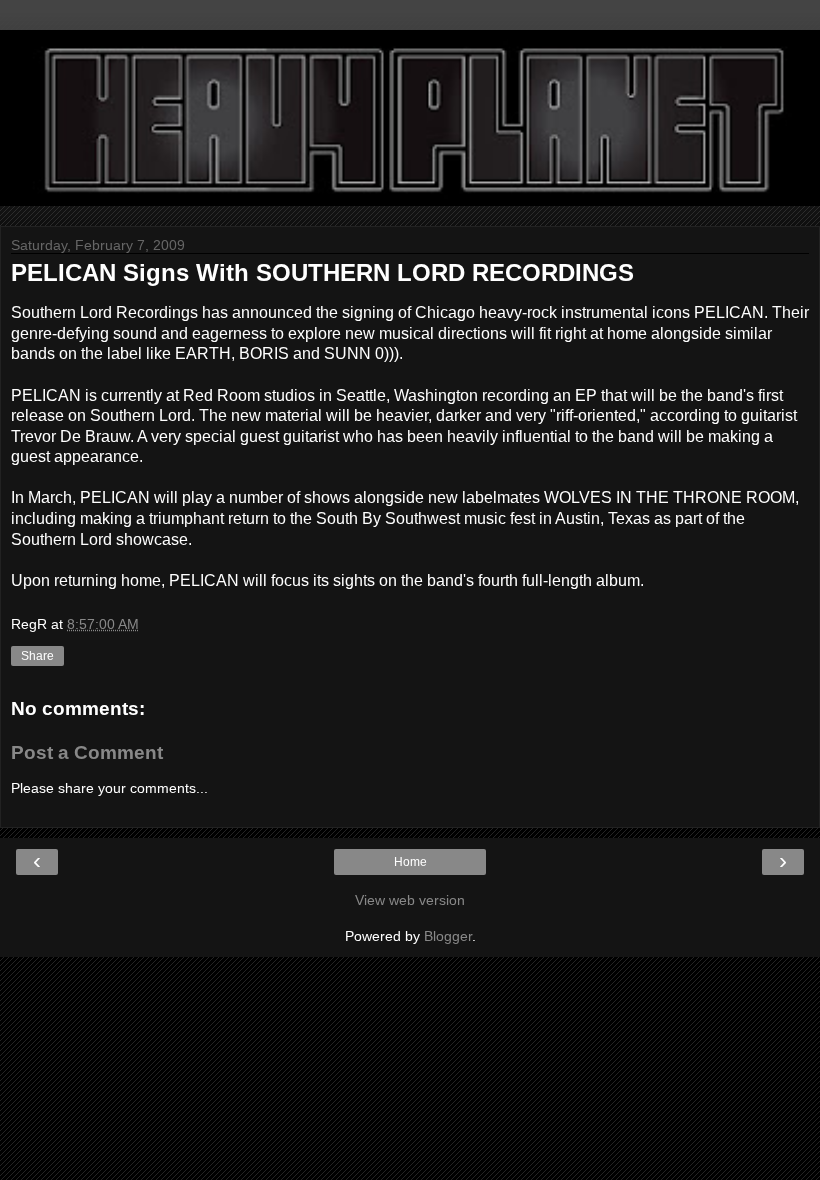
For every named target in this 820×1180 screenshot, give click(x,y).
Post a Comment (87, 752)
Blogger (448, 936)
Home (410, 862)
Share (37, 656)
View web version (410, 900)
